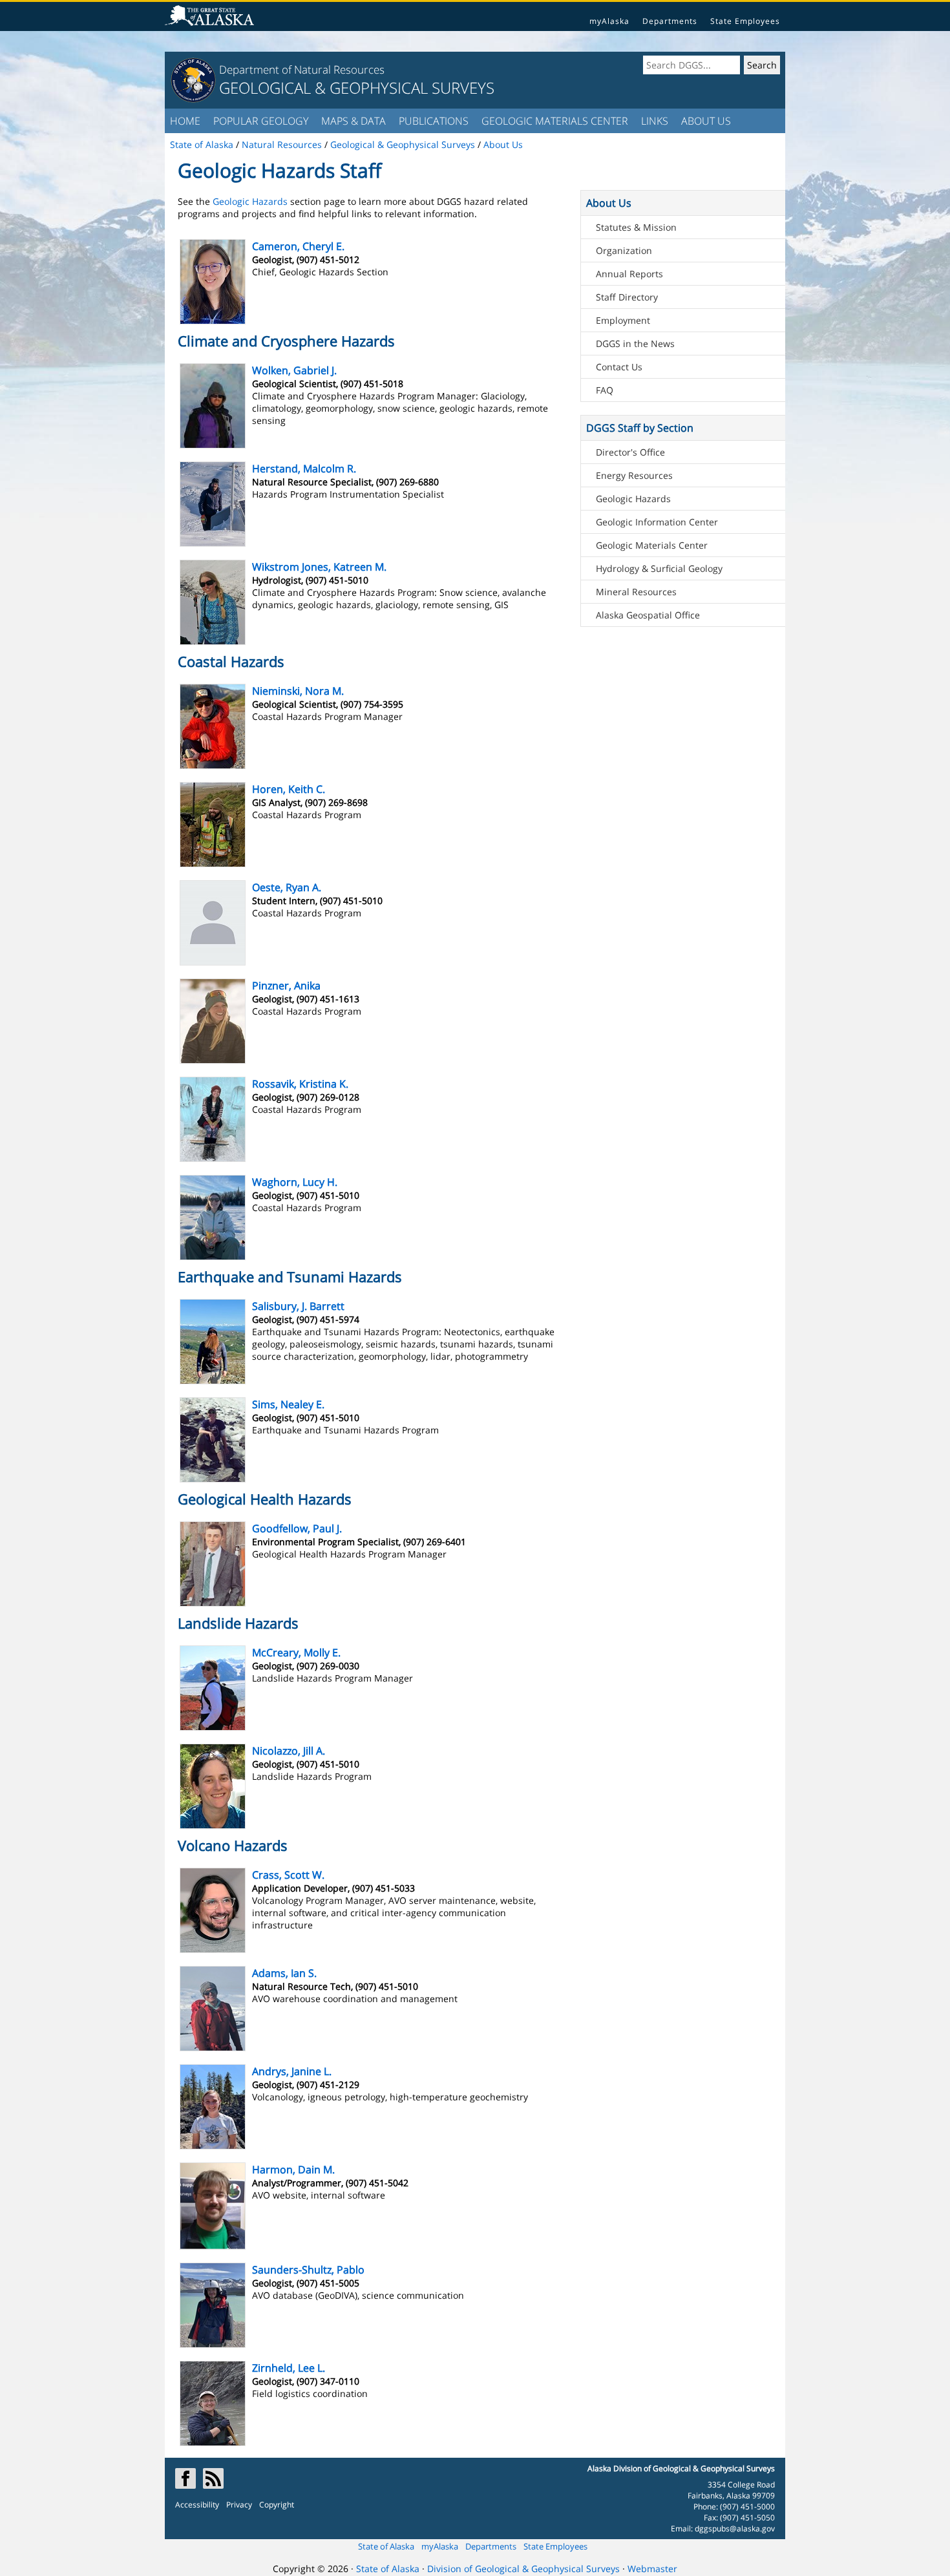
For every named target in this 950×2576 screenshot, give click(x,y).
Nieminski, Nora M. (298, 691)
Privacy (239, 2505)
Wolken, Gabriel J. (294, 370)
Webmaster (652, 2569)
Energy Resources (634, 475)
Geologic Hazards (250, 201)
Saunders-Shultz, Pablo (308, 2270)
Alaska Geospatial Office (648, 615)
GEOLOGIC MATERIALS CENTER (555, 121)
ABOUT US (706, 121)
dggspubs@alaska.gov (735, 2528)
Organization (624, 250)
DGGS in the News (635, 343)
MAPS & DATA (354, 121)
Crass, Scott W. (288, 1875)
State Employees (745, 21)
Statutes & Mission (636, 227)
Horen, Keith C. (289, 789)
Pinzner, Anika (286, 986)
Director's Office (630, 452)
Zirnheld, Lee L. (289, 2368)
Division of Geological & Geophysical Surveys (523, 2569)
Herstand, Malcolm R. (304, 469)
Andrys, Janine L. (292, 2071)
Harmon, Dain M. (293, 2170)
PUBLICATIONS (434, 121)
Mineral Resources (636, 592)
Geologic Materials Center (652, 545)
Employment (623, 320)
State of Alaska (386, 2546)
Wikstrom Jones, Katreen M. (319, 567)
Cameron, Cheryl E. (298, 246)
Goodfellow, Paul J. (297, 1528)
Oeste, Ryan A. (287, 887)
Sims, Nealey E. (288, 1404)
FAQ (605, 390)
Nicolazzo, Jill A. (289, 1751)
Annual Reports (629, 274)
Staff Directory (627, 297)
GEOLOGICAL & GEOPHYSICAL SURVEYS (357, 88)
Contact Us (619, 367)
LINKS (655, 121)
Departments (670, 21)
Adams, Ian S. (284, 1973)
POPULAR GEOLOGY (261, 121)
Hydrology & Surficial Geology (659, 568)
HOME (185, 121)
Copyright (277, 2505)
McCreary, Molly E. (296, 1652)
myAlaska (609, 21)
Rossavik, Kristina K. (300, 1084)
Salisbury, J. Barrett (298, 1306)
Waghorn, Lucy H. (295, 1182)
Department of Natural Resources (302, 69)
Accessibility (197, 2505)
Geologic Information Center (657, 522)
